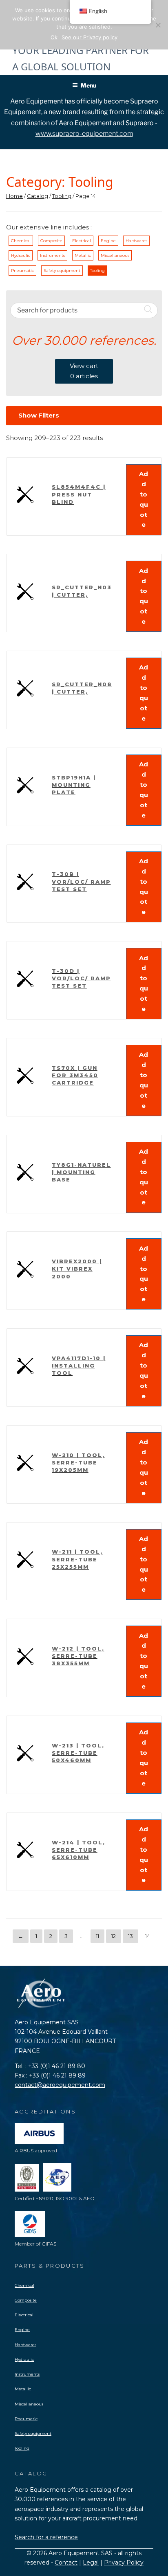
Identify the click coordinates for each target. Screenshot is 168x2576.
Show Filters (39, 415)
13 (130, 1936)
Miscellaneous (115, 255)
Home (14, 196)
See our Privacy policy (90, 37)
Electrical (82, 241)
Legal (91, 2563)
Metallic (83, 255)
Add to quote (144, 499)
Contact (66, 2563)
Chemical (21, 241)
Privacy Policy (124, 2563)
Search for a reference (46, 2537)
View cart (84, 371)
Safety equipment (62, 271)
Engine (108, 241)
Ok (54, 37)
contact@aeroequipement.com (60, 2085)
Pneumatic (22, 271)
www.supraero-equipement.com (84, 134)
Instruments (52, 255)
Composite (51, 241)
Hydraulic (21, 255)
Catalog (38, 196)
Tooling (62, 196)
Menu (88, 85)
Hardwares (136, 241)
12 (114, 1936)
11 (97, 1936)
